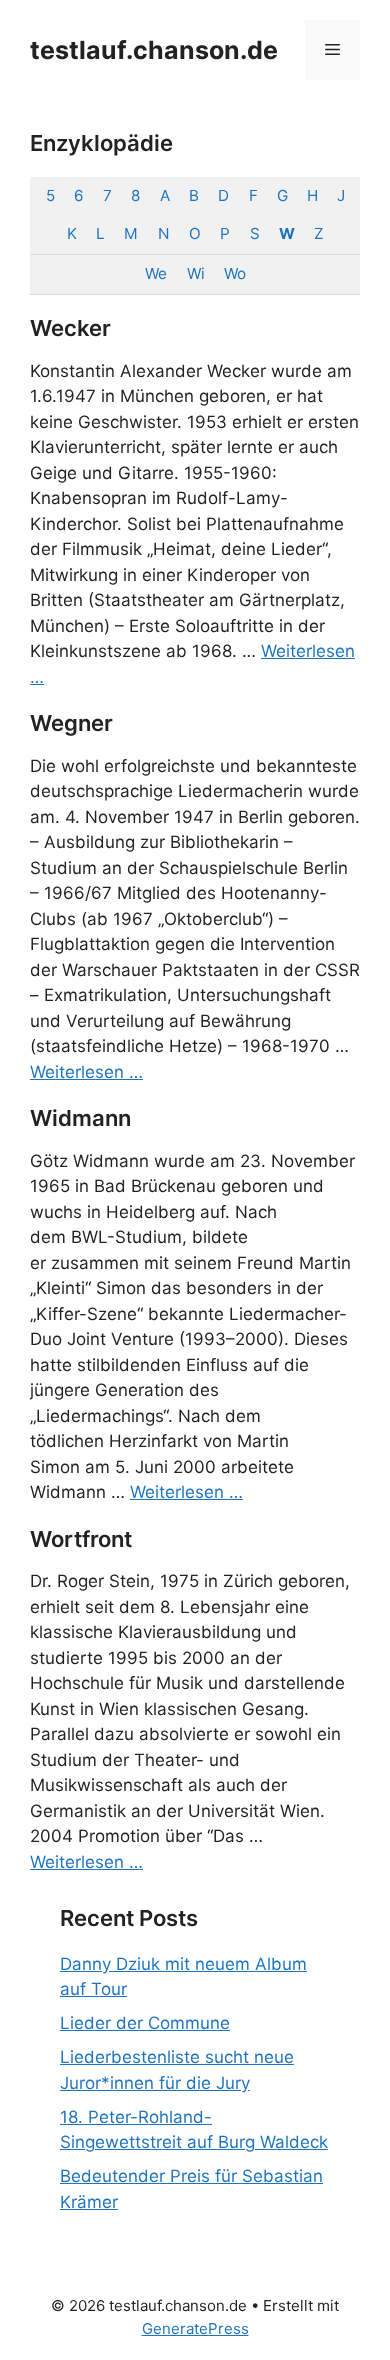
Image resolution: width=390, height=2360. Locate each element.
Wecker (70, 328)
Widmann (80, 1118)
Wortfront (81, 1539)
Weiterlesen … (86, 1072)
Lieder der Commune (145, 2023)
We (155, 273)
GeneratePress (195, 2328)
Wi (195, 273)
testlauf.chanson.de (154, 50)
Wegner (71, 723)
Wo (234, 273)
